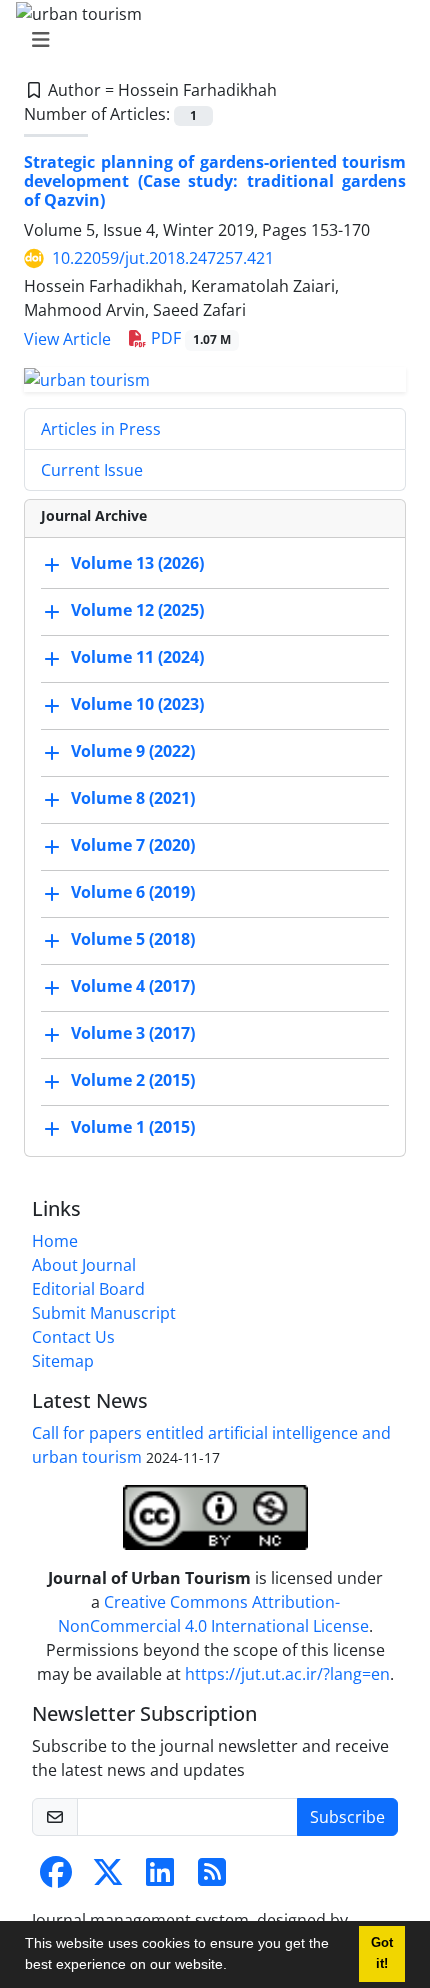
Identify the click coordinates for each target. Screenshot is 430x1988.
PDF (189, 338)
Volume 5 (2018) (133, 939)
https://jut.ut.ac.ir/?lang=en (287, 1674)
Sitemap (63, 1361)
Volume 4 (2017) (133, 986)
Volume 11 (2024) (137, 657)
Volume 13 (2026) (137, 563)
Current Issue (92, 470)
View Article (67, 339)
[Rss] (212, 1878)
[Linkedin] (160, 1878)
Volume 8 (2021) (133, 798)
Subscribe (347, 1817)
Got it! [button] (382, 1953)
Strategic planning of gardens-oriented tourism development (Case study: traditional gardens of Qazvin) (215, 181)
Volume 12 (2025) (137, 610)
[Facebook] (56, 1878)
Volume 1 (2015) (133, 1127)
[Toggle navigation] (209, 40)
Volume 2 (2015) (133, 1080)
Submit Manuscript (104, 1313)
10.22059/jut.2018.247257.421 (163, 258)
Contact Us (73, 1337)
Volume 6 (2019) (133, 892)
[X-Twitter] (108, 1878)
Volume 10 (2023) (137, 704)
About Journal (84, 1265)
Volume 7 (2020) (133, 845)
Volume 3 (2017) (133, 1033)
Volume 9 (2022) (133, 751)
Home (55, 1241)
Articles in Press (101, 429)
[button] (234, 1967)
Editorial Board (88, 1289)
